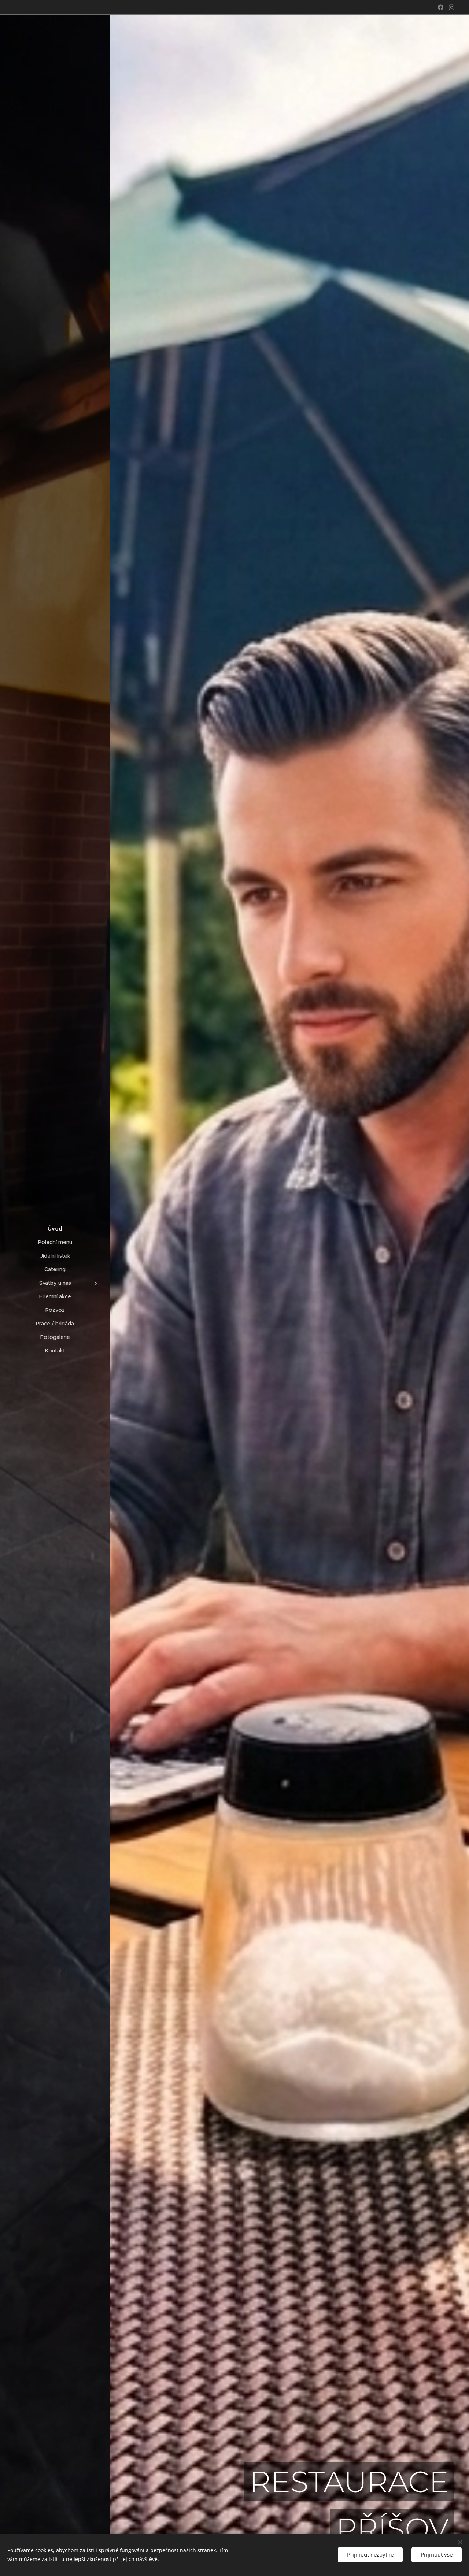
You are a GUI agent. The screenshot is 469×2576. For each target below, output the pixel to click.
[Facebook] (441, 7)
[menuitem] (55, 1229)
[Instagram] (452, 7)
